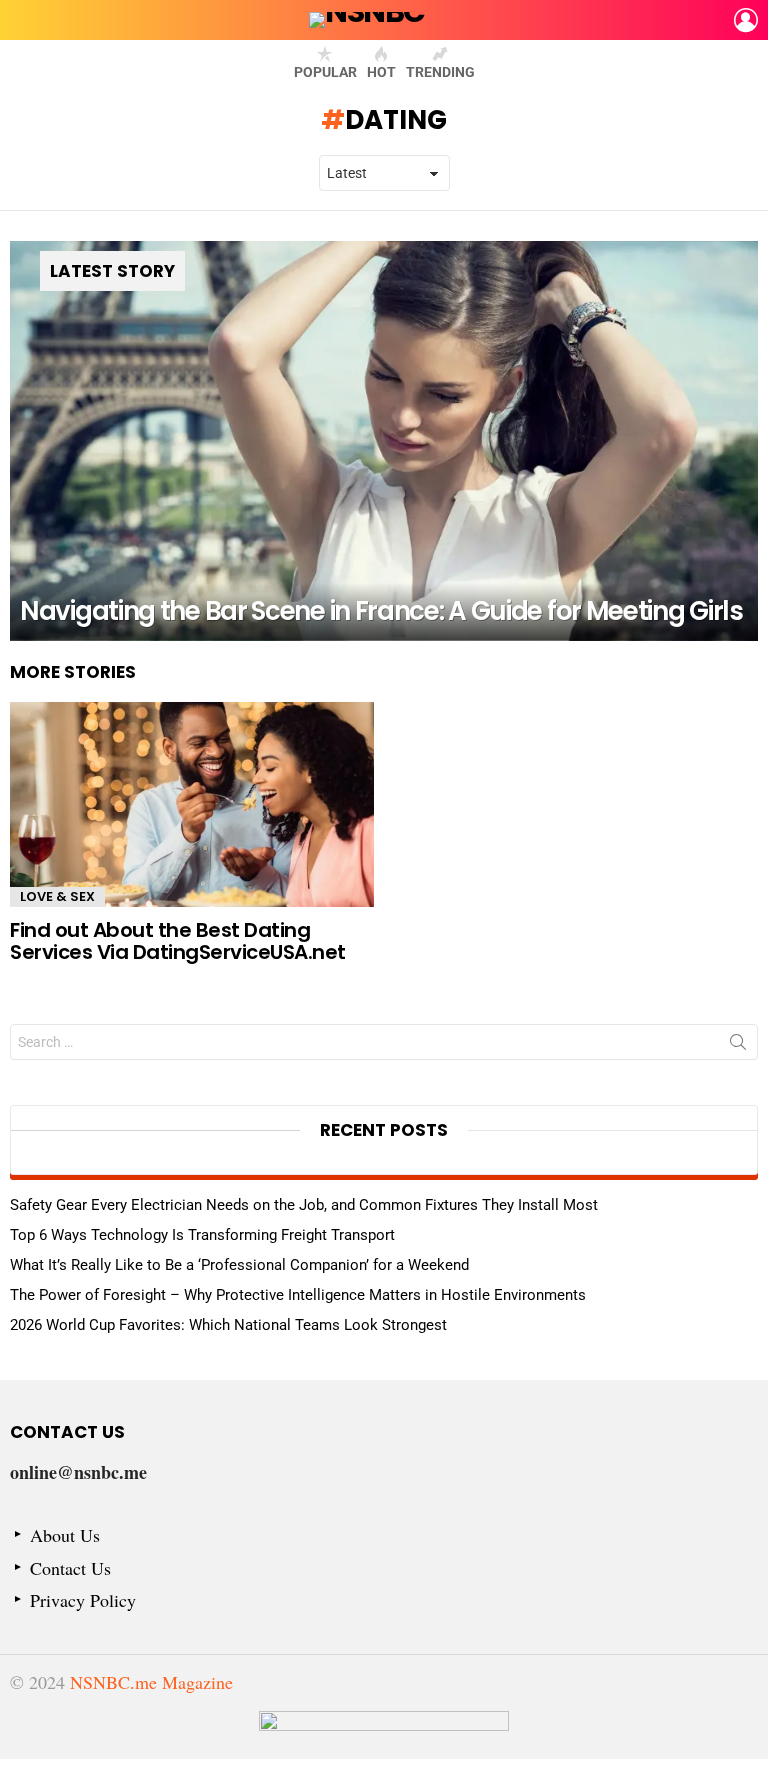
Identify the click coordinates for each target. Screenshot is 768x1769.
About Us (65, 1535)
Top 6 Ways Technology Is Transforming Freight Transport (202, 1235)
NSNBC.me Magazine (151, 1682)
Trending (440, 72)
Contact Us (70, 1568)
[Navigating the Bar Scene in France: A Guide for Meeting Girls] (384, 441)
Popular (325, 72)
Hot (381, 72)
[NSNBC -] (384, 1735)
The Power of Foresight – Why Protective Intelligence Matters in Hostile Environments (298, 1295)
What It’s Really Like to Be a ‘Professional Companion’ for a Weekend (239, 1265)
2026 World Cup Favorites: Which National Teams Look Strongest (228, 1325)
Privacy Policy (83, 1600)
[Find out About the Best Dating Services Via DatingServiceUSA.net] (192, 804)
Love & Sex (57, 896)
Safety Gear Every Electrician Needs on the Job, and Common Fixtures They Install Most (304, 1205)
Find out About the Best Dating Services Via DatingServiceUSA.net (178, 941)
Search (738, 1046)
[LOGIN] (746, 20)
